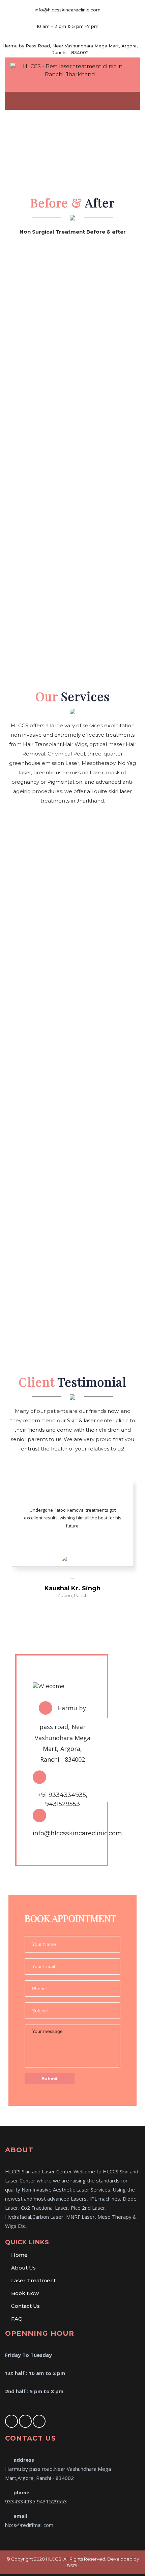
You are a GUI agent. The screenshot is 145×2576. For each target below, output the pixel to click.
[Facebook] (11, 2421)
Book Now (25, 2293)
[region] (72, 143)
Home (19, 2255)
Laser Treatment (33, 2280)
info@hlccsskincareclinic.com (77, 1833)
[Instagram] (39, 2421)
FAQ (17, 2319)
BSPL (73, 2566)
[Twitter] (25, 2421)
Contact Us (25, 2306)
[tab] (132, 100)
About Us (23, 2268)
